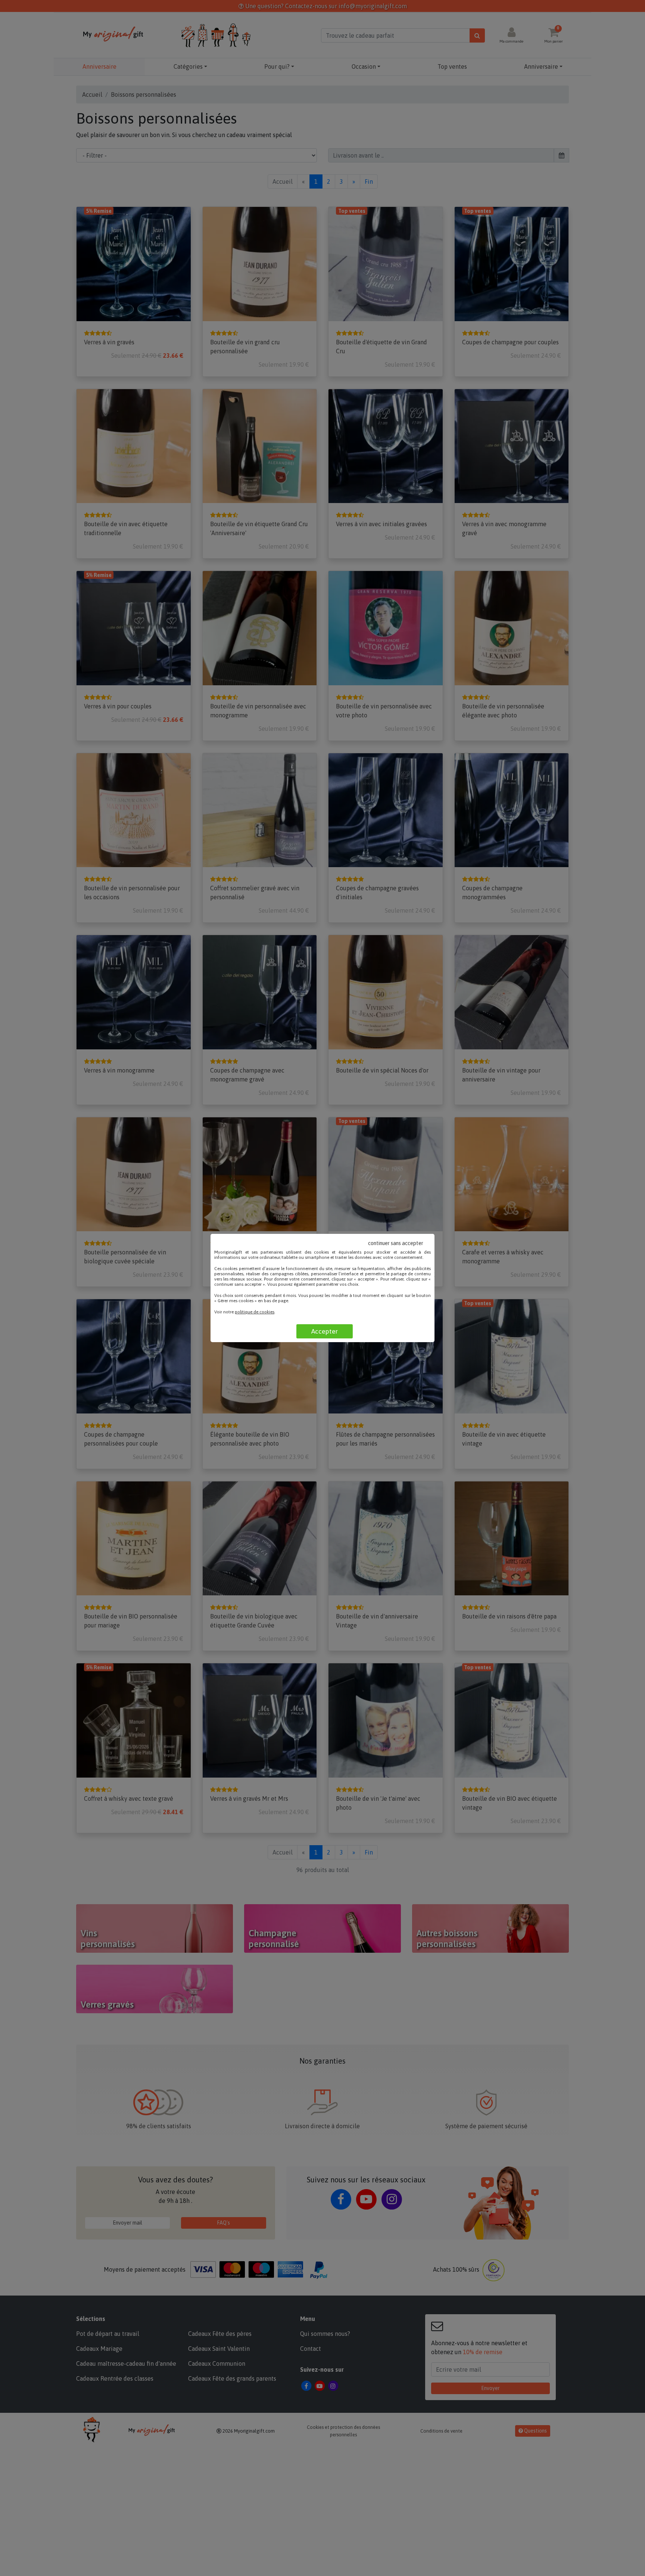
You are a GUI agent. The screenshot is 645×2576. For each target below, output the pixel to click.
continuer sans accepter (396, 1243)
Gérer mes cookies (236, 1301)
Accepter (325, 1331)
